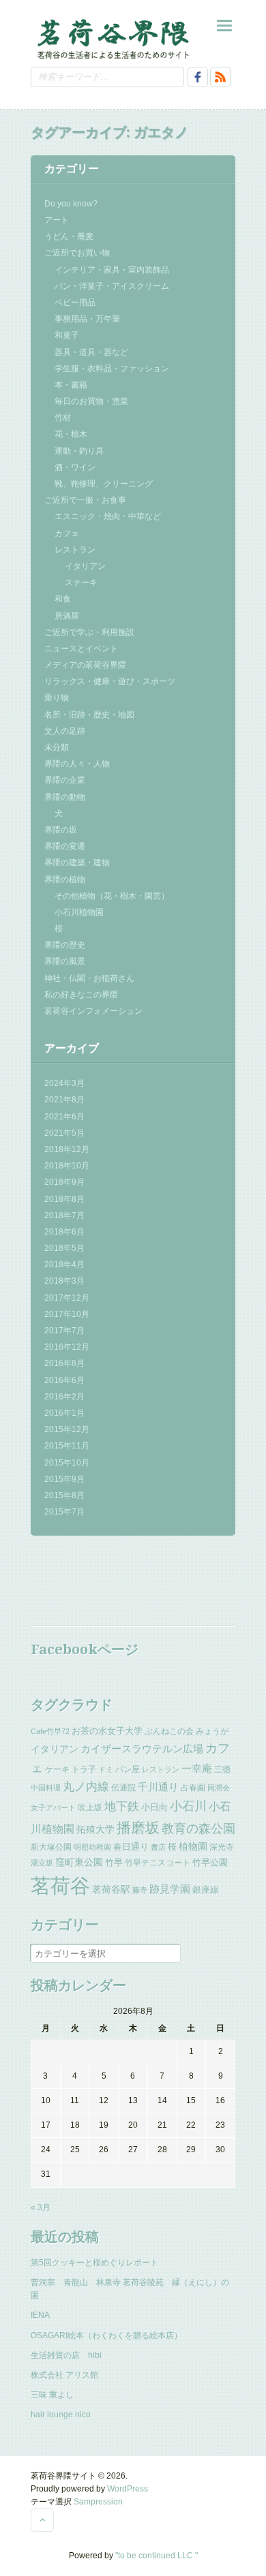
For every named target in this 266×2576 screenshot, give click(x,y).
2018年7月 (64, 1215)
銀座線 (206, 1890)
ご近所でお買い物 (77, 253)
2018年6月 (64, 1232)
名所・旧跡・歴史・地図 (89, 715)
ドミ (106, 1769)
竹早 (114, 1862)
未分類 (57, 747)
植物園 (193, 1846)
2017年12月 (67, 1298)
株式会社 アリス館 (64, 2375)
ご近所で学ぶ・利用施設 (89, 632)
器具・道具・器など (91, 352)
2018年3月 (64, 1281)
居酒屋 (67, 616)
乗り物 (57, 698)
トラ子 (84, 1769)
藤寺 (140, 1890)
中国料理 (46, 1788)
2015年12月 (67, 1429)
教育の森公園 (198, 1829)
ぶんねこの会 (169, 1731)
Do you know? (71, 204)
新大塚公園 (51, 1847)
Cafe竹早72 (50, 1731)
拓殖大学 (95, 1829)
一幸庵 (197, 1769)
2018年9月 (64, 1182)
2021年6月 (64, 1117)
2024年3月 (64, 1083)
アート (57, 220)
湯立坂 (42, 1863)
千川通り (158, 1787)
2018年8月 (64, 1199)
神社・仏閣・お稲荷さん (89, 978)
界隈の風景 (65, 961)
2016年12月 (67, 1347)
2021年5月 (64, 1133)
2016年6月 (64, 1380)
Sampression (98, 2502)
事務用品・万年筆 (87, 319)
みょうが (212, 1731)
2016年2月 (64, 1397)
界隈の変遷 (65, 846)
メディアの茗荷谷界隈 (85, 665)
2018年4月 (64, 1264)
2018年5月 (64, 1248)
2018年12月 (67, 1149)
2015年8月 (64, 1495)
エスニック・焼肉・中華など (108, 516)
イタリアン (85, 566)
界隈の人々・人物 (77, 764)
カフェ (67, 533)
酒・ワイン (75, 467)
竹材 (63, 418)
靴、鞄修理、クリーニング (104, 484)
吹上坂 (90, 1807)
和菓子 (67, 335)
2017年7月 (64, 1331)
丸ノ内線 (86, 1787)
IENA (40, 2315)
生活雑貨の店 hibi (66, 2355)
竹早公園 (210, 1862)
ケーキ (57, 1769)
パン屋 (128, 1769)
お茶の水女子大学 (107, 1731)
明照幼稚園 (92, 1847)
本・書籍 (71, 385)
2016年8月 (64, 1363)
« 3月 (41, 2207)
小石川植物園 (79, 912)
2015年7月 (64, 1512)
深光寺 (222, 1847)
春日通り (131, 1847)
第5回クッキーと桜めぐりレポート (94, 2263)
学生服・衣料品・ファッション (112, 369)
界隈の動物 (65, 797)
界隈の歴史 (65, 945)
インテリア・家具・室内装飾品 (112, 270)
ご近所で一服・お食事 (85, 500)
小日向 (154, 1807)
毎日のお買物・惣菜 (91, 401)
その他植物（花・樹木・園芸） (112, 896)
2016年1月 (64, 1413)
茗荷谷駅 (111, 1889)
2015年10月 (67, 1463)
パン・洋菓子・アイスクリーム (112, 286)
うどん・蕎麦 (69, 236)
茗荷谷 (60, 1886)
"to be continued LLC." (157, 2556)
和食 (63, 599)
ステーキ (81, 583)
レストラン (75, 550)
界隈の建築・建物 (77, 863)
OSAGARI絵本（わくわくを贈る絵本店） (106, 2336)
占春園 (193, 1788)
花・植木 (71, 434)
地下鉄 (122, 1806)
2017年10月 (67, 1314)
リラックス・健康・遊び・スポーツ (110, 681)
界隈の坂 (61, 830)
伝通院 (123, 1788)
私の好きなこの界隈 (81, 995)
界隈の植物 (65, 880)
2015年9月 (64, 1479)
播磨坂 (138, 1828)
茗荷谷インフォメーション (93, 1011)
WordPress (128, 2489)
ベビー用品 (75, 302)
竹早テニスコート (158, 1863)
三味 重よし (52, 2395)
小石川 (188, 1806)
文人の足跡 (65, 731)
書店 (158, 1847)
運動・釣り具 (79, 451)
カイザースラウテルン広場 (142, 1749)
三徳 (222, 1769)
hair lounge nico (61, 2415)
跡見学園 (170, 1889)
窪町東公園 (79, 1862)
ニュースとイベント (81, 649)
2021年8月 (64, 1100)
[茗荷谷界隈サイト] (113, 38)
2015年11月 (67, 1446)
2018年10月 (67, 1166)
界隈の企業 (65, 780)
